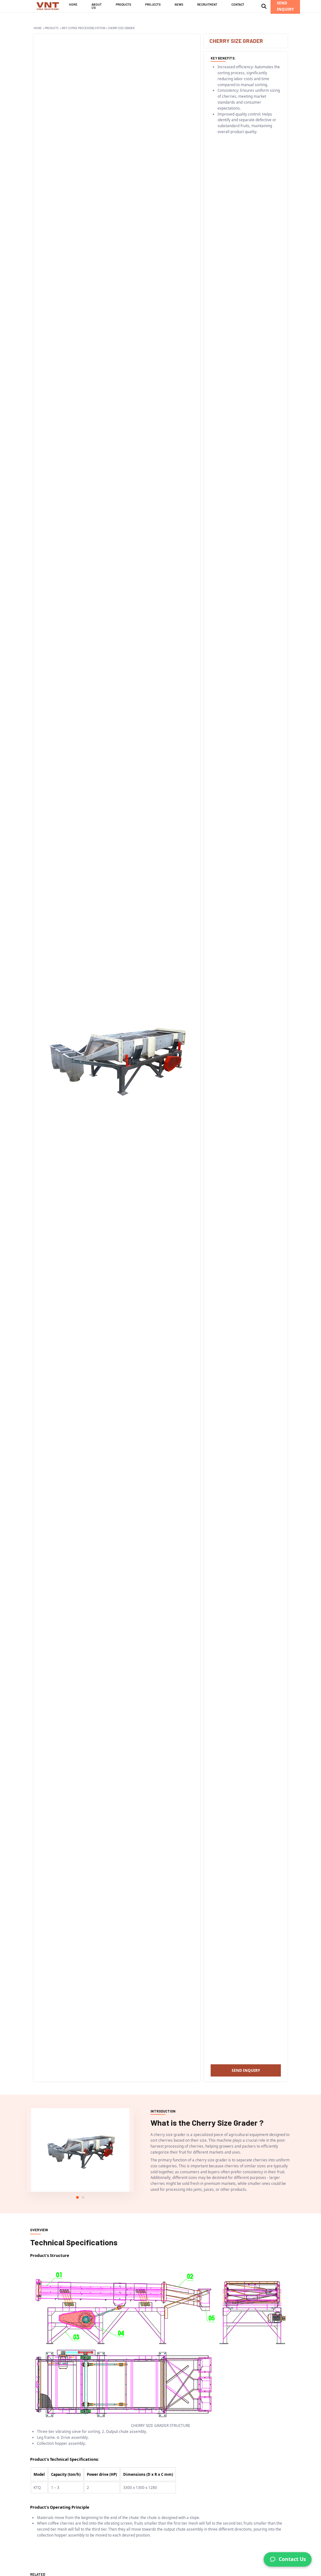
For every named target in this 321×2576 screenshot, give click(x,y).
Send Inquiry (246, 2070)
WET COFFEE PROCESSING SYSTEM (84, 28)
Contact (238, 5)
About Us (97, 6)
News (179, 5)
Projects (153, 5)
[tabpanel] (80, 2150)
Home (73, 5)
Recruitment (207, 5)
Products (123, 5)
